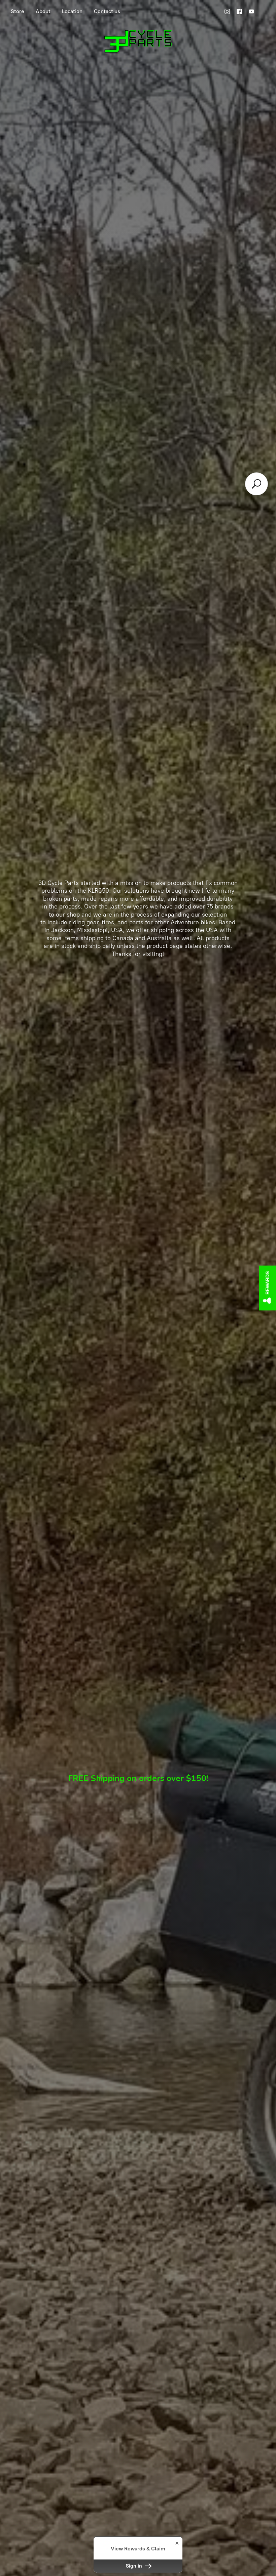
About (43, 11)
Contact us (107, 11)
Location (72, 11)
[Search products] (256, 484)
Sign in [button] (135, 2566)
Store (18, 11)
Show (268, 1288)
